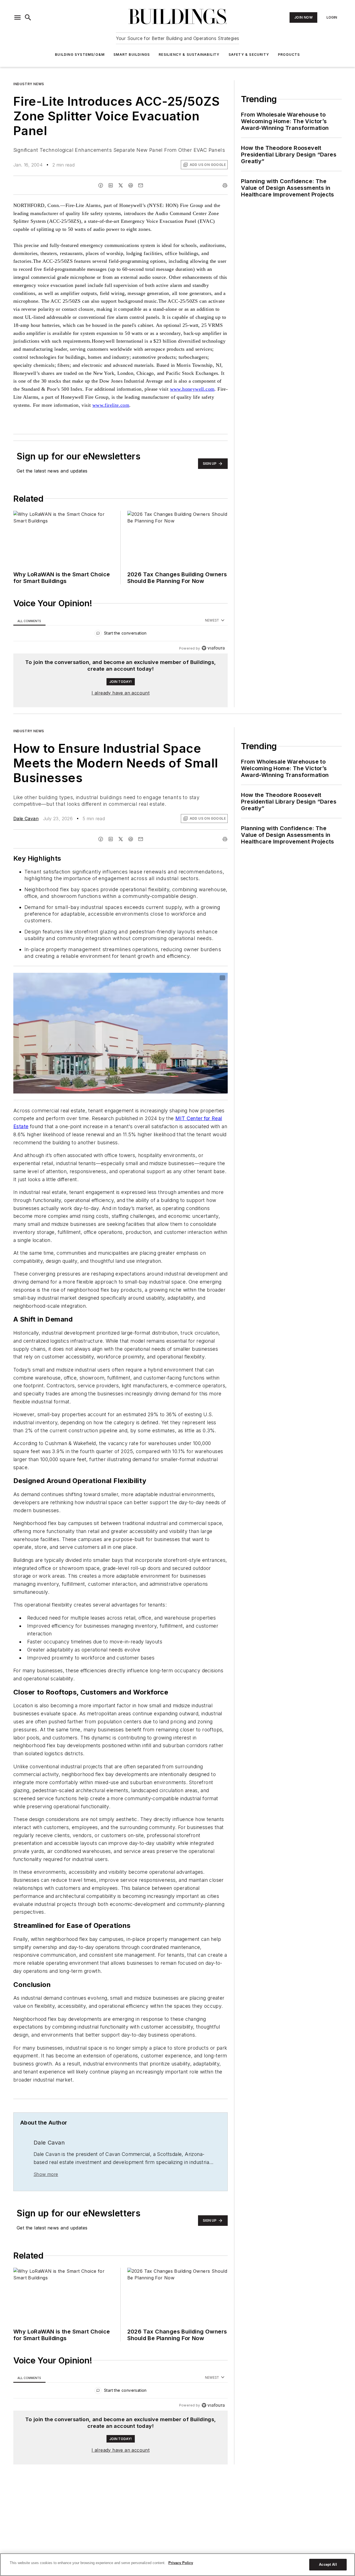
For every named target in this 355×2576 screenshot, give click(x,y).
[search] (28, 17)
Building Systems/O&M (80, 55)
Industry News (29, 84)
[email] (141, 185)
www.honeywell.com (192, 389)
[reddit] (131, 185)
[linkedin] (111, 185)
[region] (121, 634)
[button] (17, 17)
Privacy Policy (181, 2563)
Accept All (328, 2564)
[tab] (29, 621)
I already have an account (121, 693)
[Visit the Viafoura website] (213, 648)
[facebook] (101, 185)
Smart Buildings (132, 55)
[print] (225, 185)
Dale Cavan (26, 819)
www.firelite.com (111, 405)
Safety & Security (249, 55)
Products (289, 55)
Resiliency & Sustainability (189, 55)
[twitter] (121, 185)
